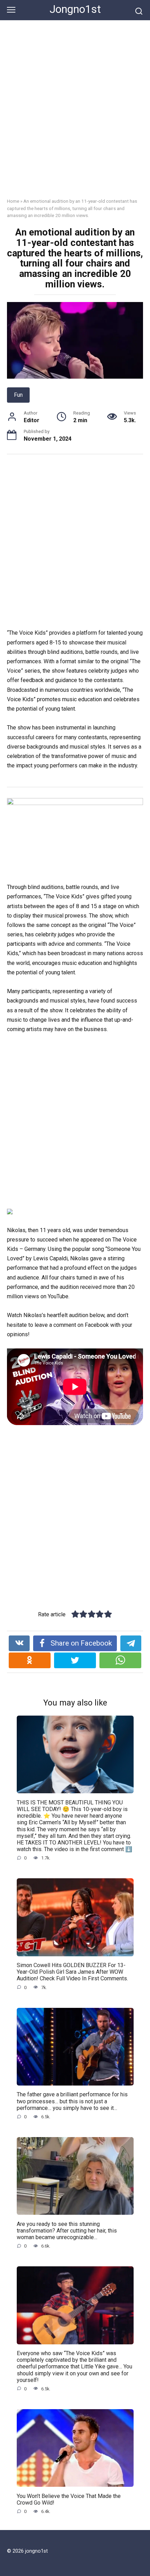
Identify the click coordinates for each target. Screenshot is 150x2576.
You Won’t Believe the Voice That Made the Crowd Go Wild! (69, 2499)
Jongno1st (75, 9)
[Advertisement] (75, 114)
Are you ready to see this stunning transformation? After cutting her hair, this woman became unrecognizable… (67, 2230)
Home (13, 201)
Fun (18, 395)
